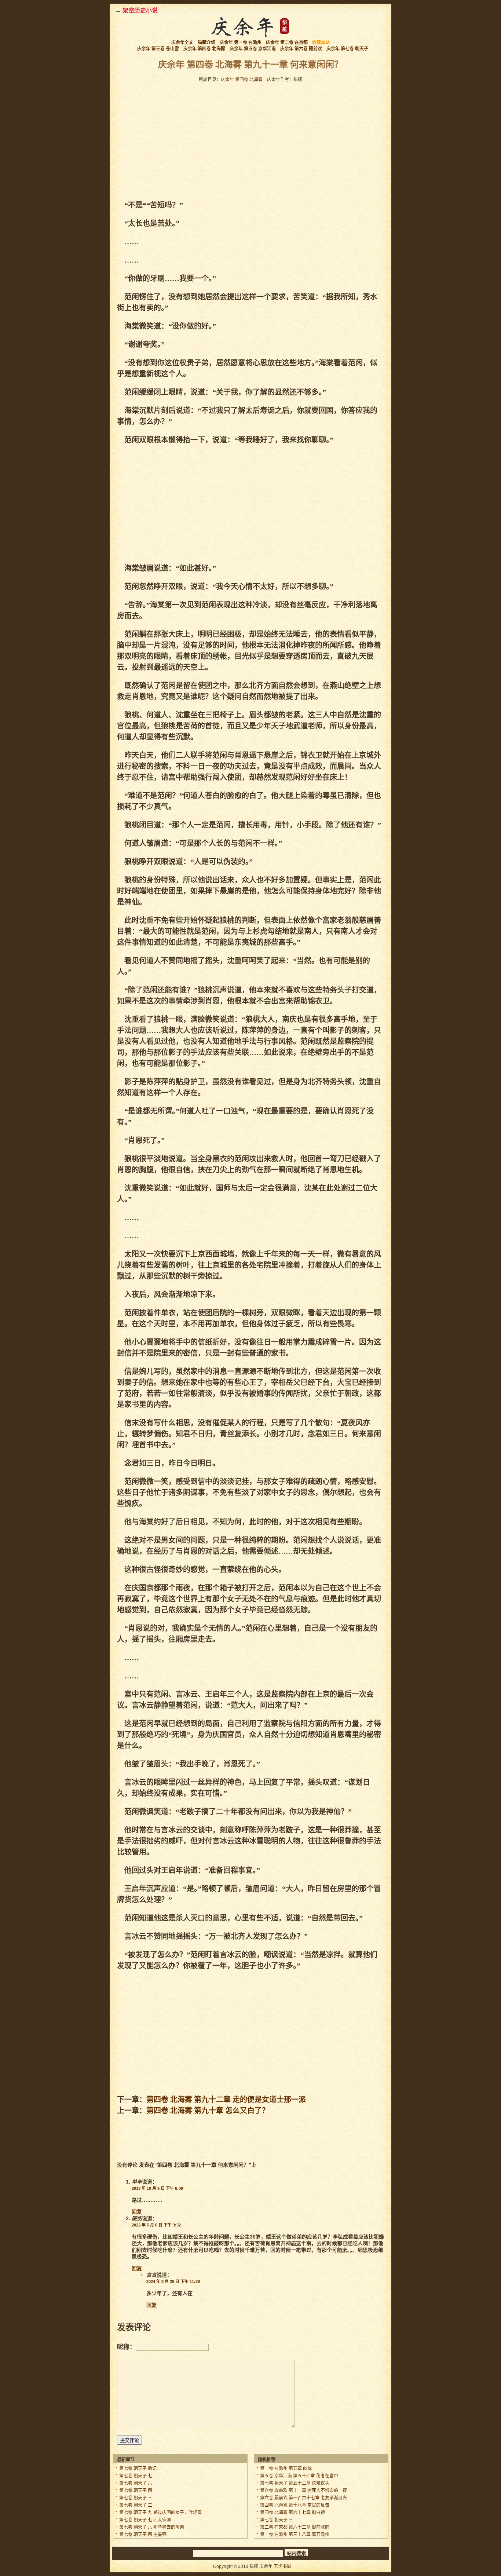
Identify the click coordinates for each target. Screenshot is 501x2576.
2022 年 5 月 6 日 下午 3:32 (156, 2225)
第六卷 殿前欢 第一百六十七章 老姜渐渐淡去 (303, 2498)
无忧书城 (282, 2566)
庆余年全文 (182, 43)
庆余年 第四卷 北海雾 (204, 49)
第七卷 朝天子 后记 (138, 2469)
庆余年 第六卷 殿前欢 (301, 49)
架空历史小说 (140, 10)
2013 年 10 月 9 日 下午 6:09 (157, 2188)
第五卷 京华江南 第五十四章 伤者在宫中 (299, 2476)
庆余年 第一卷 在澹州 (241, 43)
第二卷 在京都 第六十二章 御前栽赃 (295, 2527)
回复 (137, 2212)
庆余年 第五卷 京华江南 (253, 49)
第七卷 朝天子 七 (136, 2476)
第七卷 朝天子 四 (136, 2491)
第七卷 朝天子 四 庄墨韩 (143, 2535)
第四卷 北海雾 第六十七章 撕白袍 (292, 2513)
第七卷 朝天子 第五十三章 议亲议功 (295, 2483)
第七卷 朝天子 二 (136, 2505)
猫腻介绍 (206, 43)
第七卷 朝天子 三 (136, 2498)
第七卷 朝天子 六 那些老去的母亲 (152, 2527)
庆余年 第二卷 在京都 (287, 43)
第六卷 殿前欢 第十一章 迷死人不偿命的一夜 (303, 2491)
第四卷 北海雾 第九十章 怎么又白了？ (208, 2111)
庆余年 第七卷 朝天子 (347, 49)
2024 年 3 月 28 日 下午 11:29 (173, 2281)
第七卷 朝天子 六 (136, 2483)
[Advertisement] (182, 141)
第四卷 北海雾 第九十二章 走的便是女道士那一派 (226, 2100)
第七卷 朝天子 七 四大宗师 (145, 2520)
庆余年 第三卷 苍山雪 (158, 49)
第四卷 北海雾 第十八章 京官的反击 (295, 2505)
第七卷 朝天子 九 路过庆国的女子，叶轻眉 (160, 2513)
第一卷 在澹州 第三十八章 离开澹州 (295, 2535)
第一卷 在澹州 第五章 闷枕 (286, 2469)
